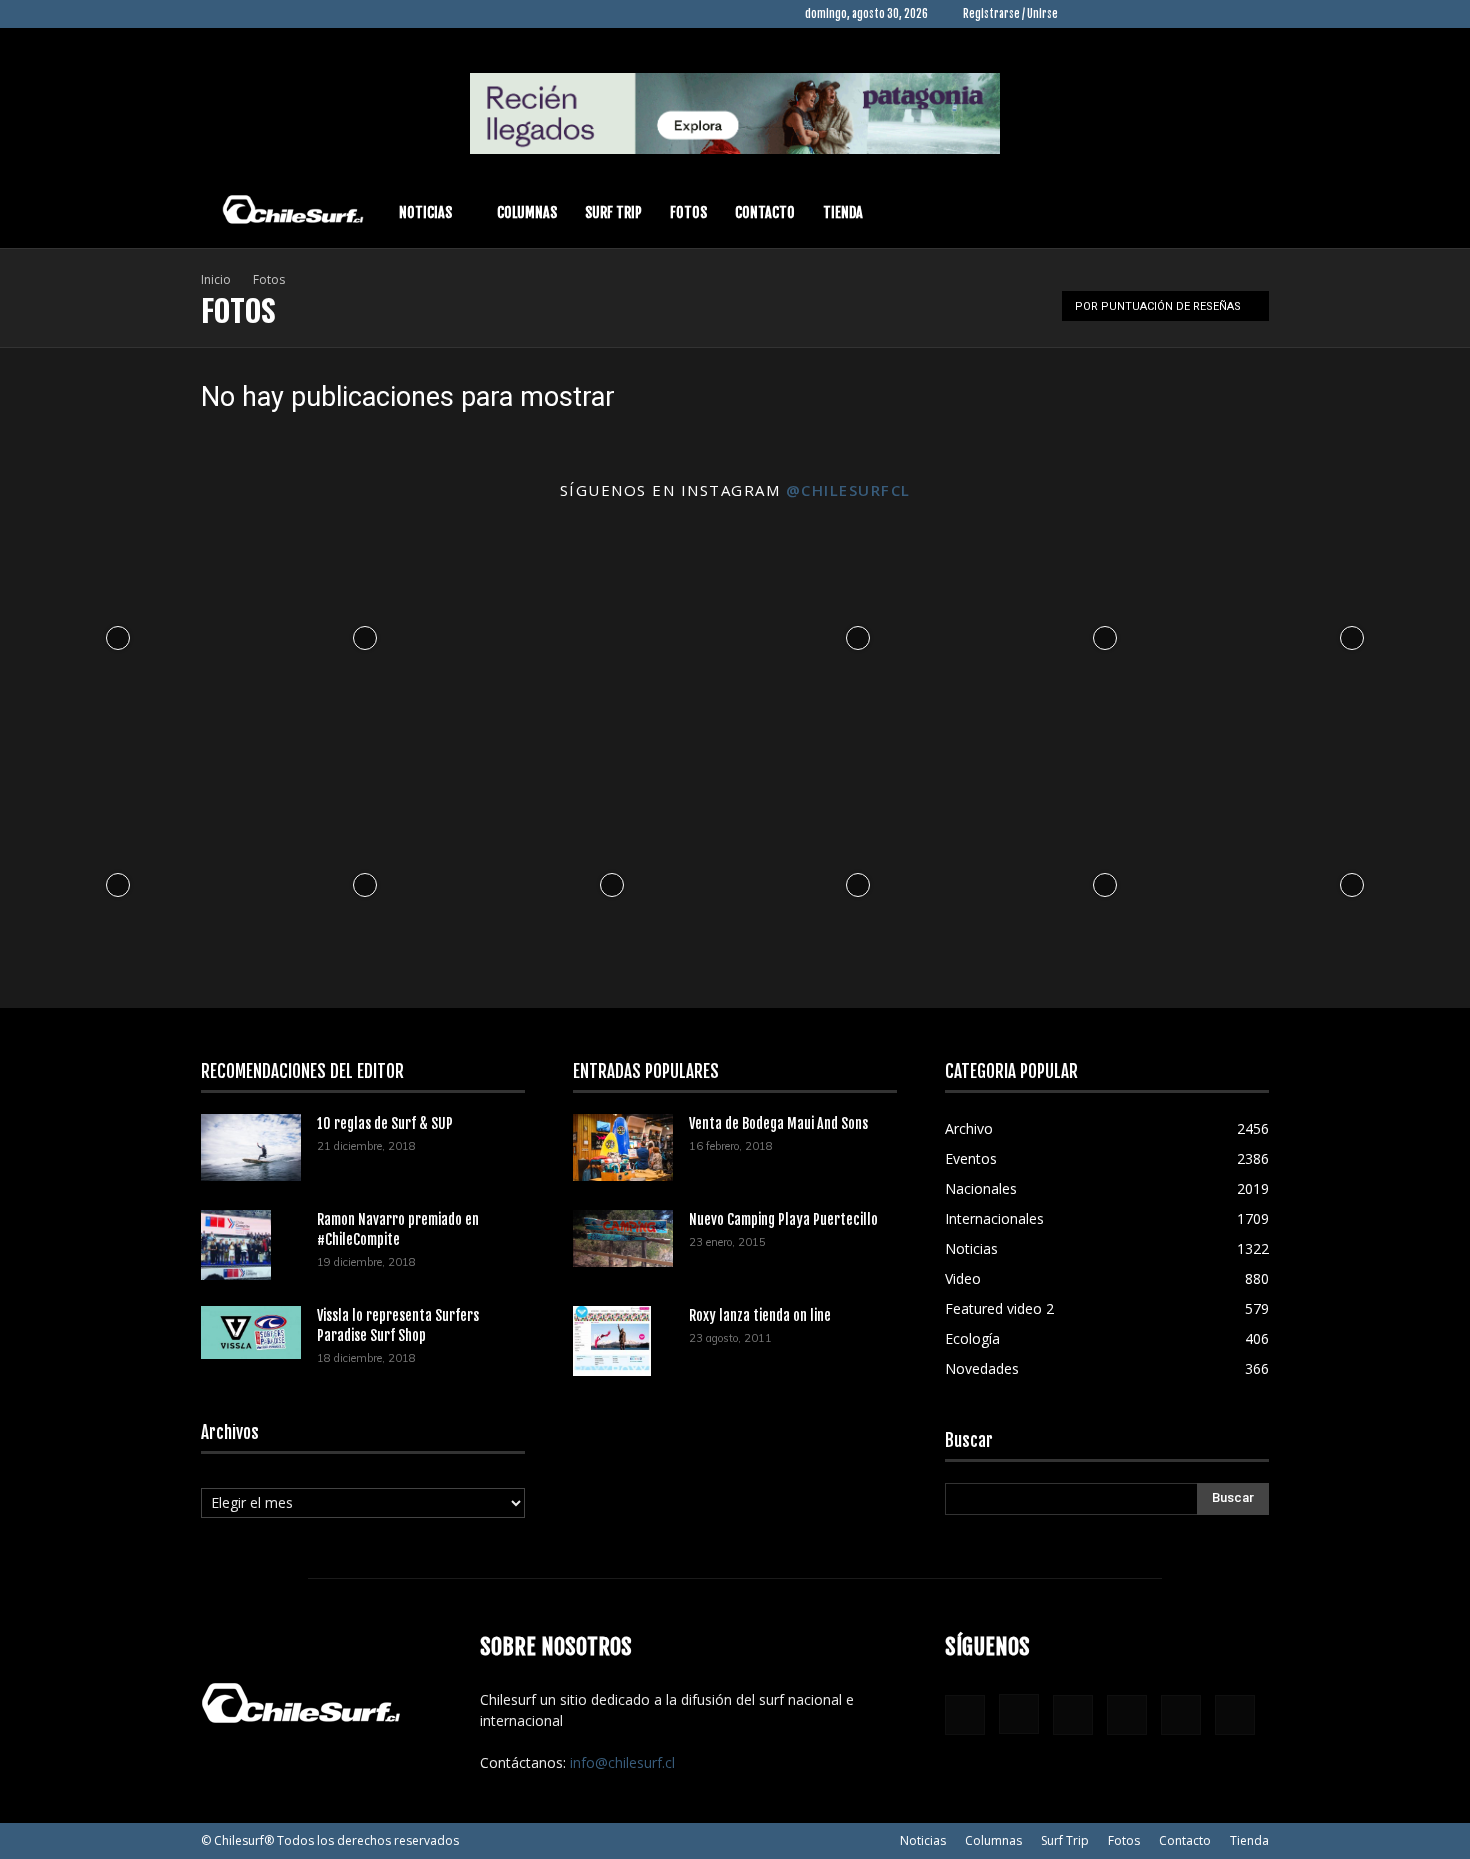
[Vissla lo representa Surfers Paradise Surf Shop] (251, 1333)
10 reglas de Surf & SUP (385, 1123)
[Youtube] (1254, 14)
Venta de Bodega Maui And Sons (778, 1123)
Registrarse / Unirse (1010, 14)
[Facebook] (1089, 14)
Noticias (425, 212)
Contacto (765, 212)
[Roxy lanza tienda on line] (612, 1341)
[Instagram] (1122, 14)
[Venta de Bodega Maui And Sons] (623, 1147)
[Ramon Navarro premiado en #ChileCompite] (236, 1245)
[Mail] (1188, 14)
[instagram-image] (118, 633)
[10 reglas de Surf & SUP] (251, 1147)
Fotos (688, 212)
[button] (1245, 214)
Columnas (527, 212)
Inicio (216, 279)
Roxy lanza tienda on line (760, 1315)
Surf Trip (613, 212)
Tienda (843, 212)
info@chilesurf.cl (622, 1762)
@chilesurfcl (848, 490)
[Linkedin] (1155, 14)
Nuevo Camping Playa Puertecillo (783, 1219)
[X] (1221, 14)
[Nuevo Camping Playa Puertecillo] (623, 1239)
